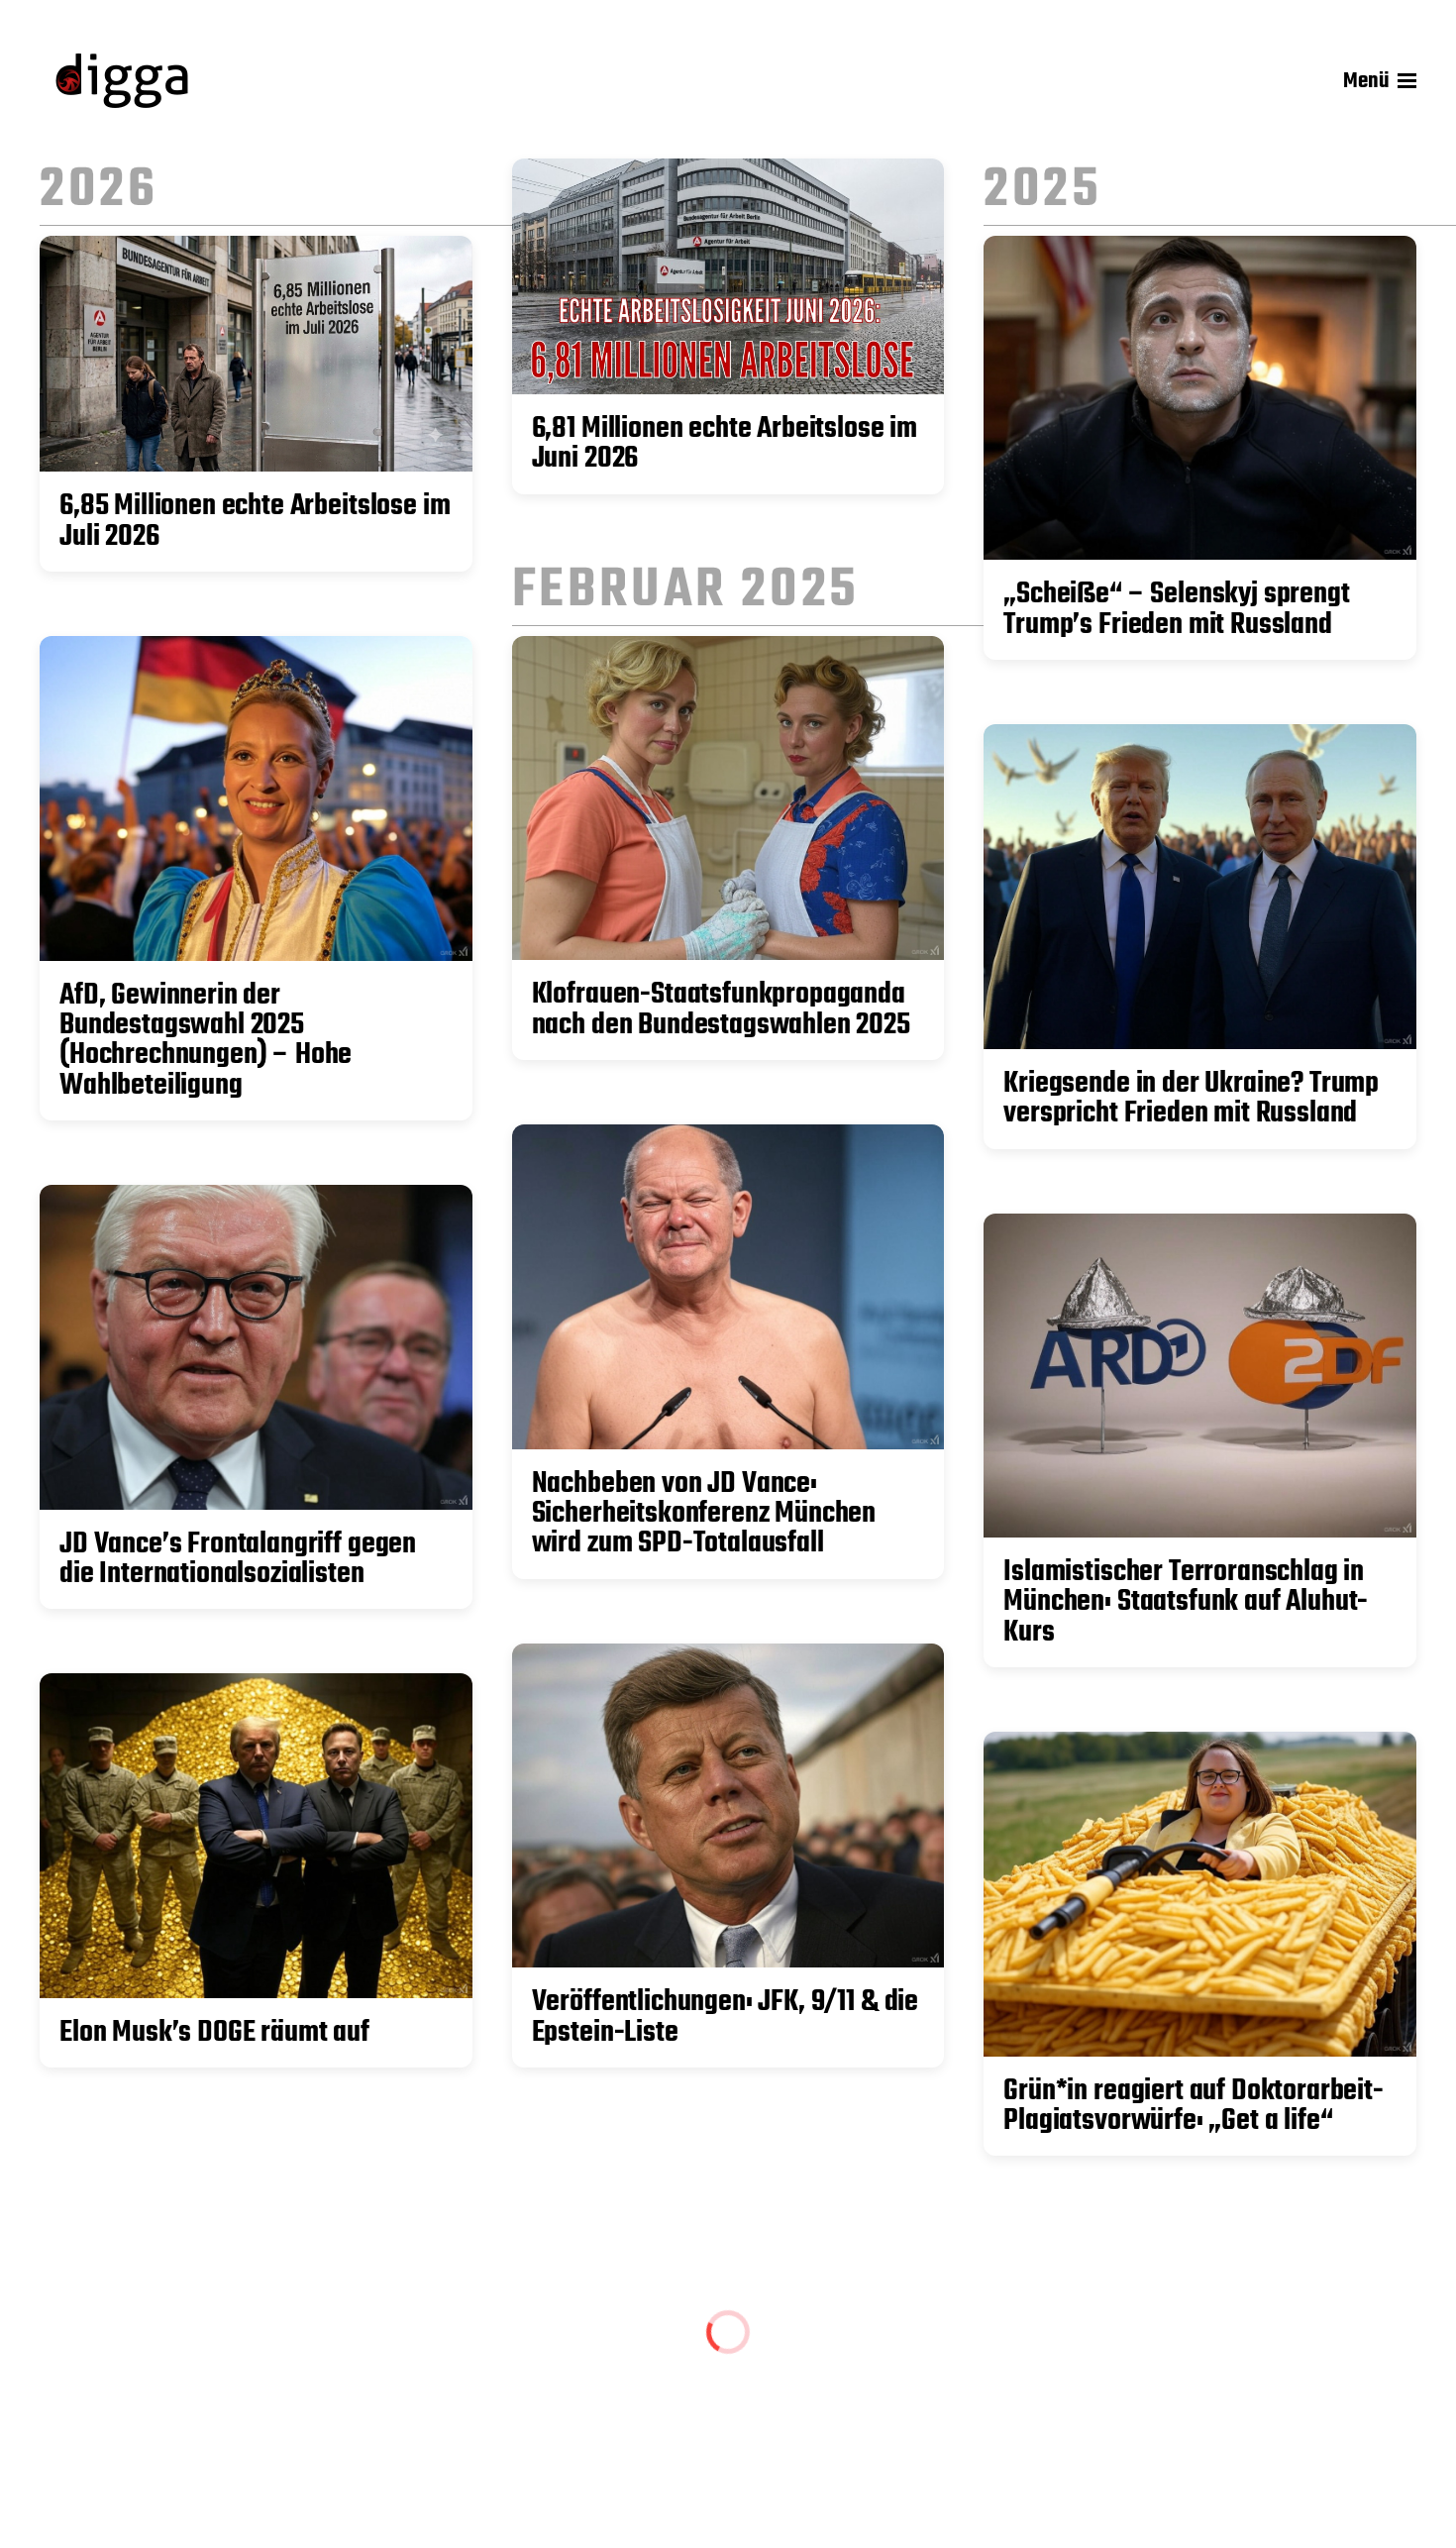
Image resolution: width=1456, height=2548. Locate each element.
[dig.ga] (122, 81)
